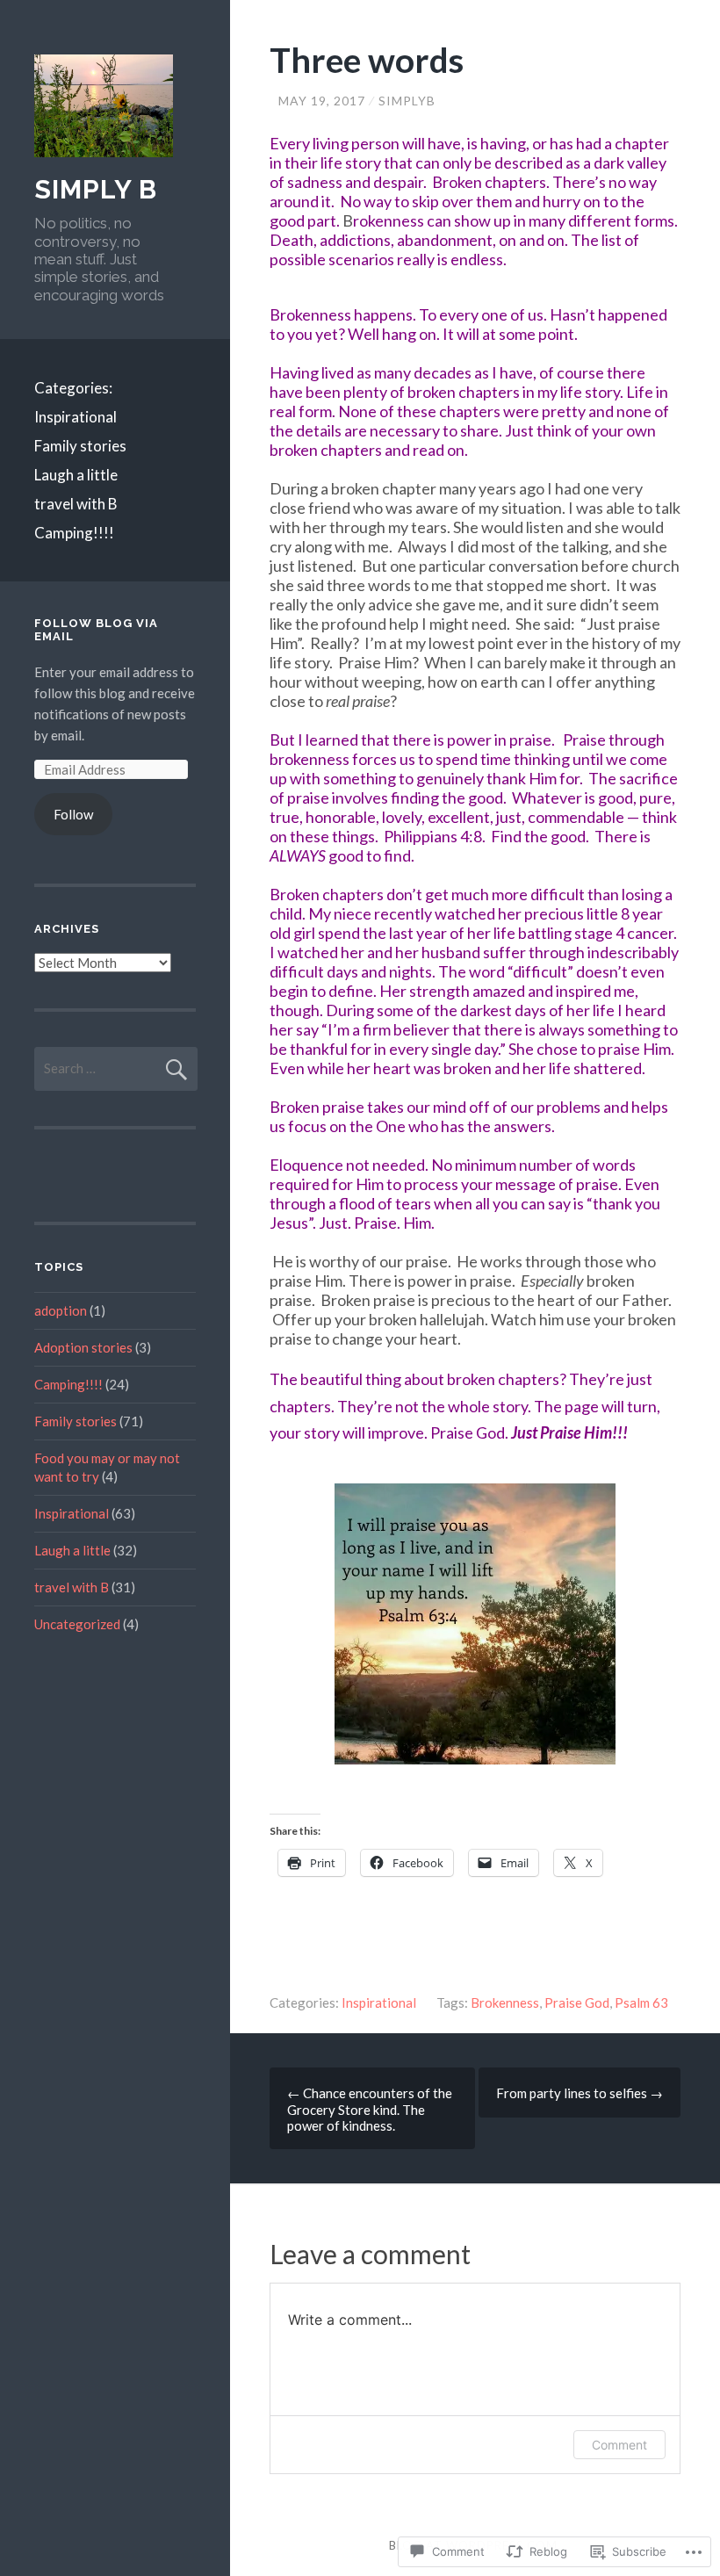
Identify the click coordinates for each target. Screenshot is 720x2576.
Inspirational (76, 417)
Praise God (577, 2002)
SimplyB (407, 101)
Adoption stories (83, 1347)
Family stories (80, 446)
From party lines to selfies (580, 2093)
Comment (619, 2445)
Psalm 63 (641, 2002)
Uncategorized (77, 1624)
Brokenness (505, 2002)
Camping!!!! (74, 533)
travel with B (76, 504)
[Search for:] (116, 1068)
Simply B (96, 189)
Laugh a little (76, 475)
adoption (61, 1310)
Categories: (73, 388)
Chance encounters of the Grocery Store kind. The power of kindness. (370, 2109)
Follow (73, 814)
